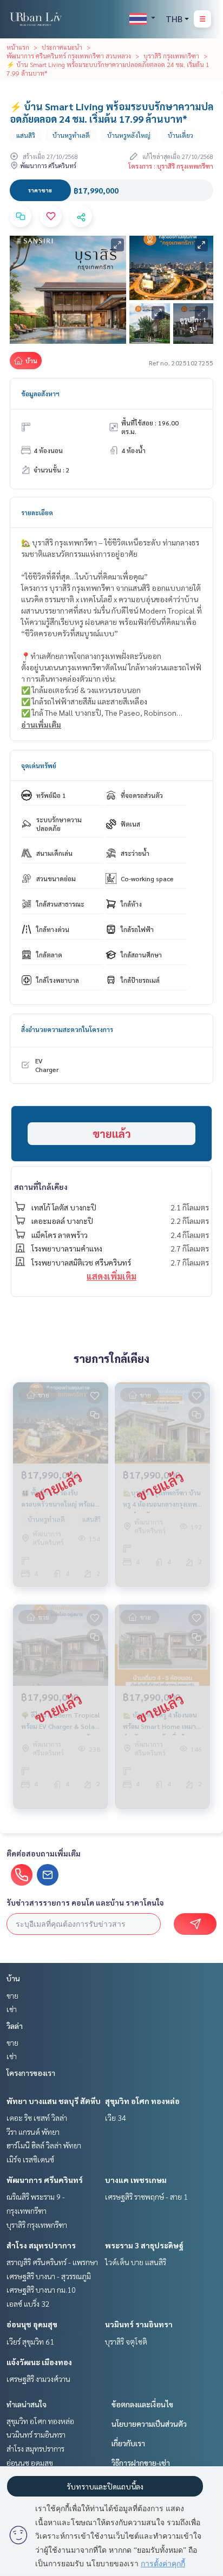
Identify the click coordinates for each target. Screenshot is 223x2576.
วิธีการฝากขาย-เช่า (141, 2462)
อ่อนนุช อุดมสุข (32, 2324)
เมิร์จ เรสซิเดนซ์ (30, 2159)
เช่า (12, 2009)
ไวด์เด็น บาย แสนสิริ (136, 2262)
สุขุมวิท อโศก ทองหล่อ (142, 2101)
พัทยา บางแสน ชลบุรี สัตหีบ (54, 2101)
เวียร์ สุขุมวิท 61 (30, 2341)
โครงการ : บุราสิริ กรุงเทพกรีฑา (171, 166)
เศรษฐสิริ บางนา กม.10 (41, 2289)
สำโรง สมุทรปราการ (41, 2245)
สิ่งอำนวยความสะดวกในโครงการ (67, 1029)
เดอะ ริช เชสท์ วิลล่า (37, 2118)
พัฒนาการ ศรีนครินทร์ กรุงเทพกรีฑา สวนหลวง (69, 56)
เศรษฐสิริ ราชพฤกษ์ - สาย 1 (146, 2196)
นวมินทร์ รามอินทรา (139, 2324)
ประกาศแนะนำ (62, 47)
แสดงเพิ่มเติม (111, 1276)
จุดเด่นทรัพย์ (39, 766)
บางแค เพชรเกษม (136, 2180)
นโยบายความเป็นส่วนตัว (149, 2424)
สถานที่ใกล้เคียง (41, 1187)
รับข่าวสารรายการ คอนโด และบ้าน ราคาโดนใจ (85, 1902)
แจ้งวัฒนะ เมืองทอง (39, 2362)
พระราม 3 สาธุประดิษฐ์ (144, 2245)
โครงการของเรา (31, 2073)
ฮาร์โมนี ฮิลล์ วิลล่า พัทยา (44, 2145)
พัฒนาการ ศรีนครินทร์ (45, 2180)
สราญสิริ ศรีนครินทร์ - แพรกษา (52, 2262)
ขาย (12, 1995)
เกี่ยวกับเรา (128, 2443)
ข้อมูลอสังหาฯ (40, 394)
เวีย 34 (116, 2118)
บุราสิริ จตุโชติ (126, 2341)
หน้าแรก (18, 47)
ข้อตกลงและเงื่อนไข (142, 2404)
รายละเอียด (37, 512)
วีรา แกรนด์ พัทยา (33, 2132)
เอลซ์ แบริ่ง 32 (28, 2304)
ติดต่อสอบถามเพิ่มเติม (44, 1853)
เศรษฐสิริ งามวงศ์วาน (38, 2379)
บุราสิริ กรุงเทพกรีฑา (171, 56)
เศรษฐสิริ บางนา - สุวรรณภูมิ (49, 2276)
